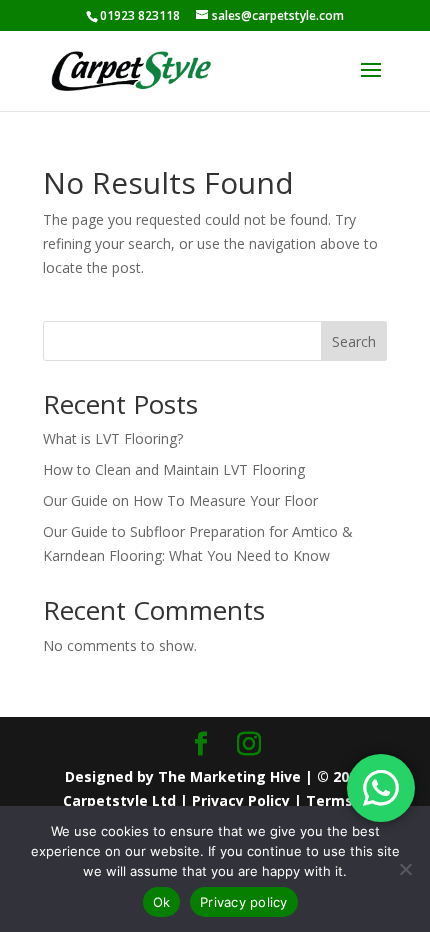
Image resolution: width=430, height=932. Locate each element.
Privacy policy (244, 902)
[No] (405, 869)
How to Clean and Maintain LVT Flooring (174, 469)
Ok (162, 902)
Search (354, 341)
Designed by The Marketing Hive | (191, 776)
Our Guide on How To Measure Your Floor (180, 500)
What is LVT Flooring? (113, 438)
